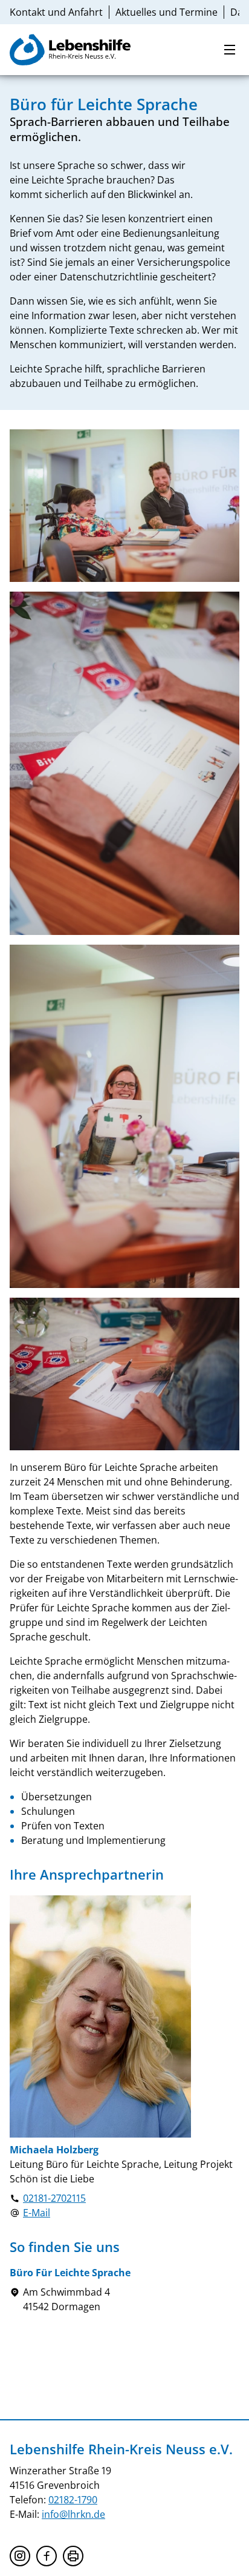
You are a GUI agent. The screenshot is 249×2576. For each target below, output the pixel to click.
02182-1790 (73, 2500)
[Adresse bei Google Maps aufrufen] (15, 2299)
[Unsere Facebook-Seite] (47, 2556)
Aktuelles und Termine (167, 12)
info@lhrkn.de (73, 2514)
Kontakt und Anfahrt (56, 12)
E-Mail (37, 2213)
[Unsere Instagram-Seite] (20, 2556)
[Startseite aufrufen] (70, 50)
